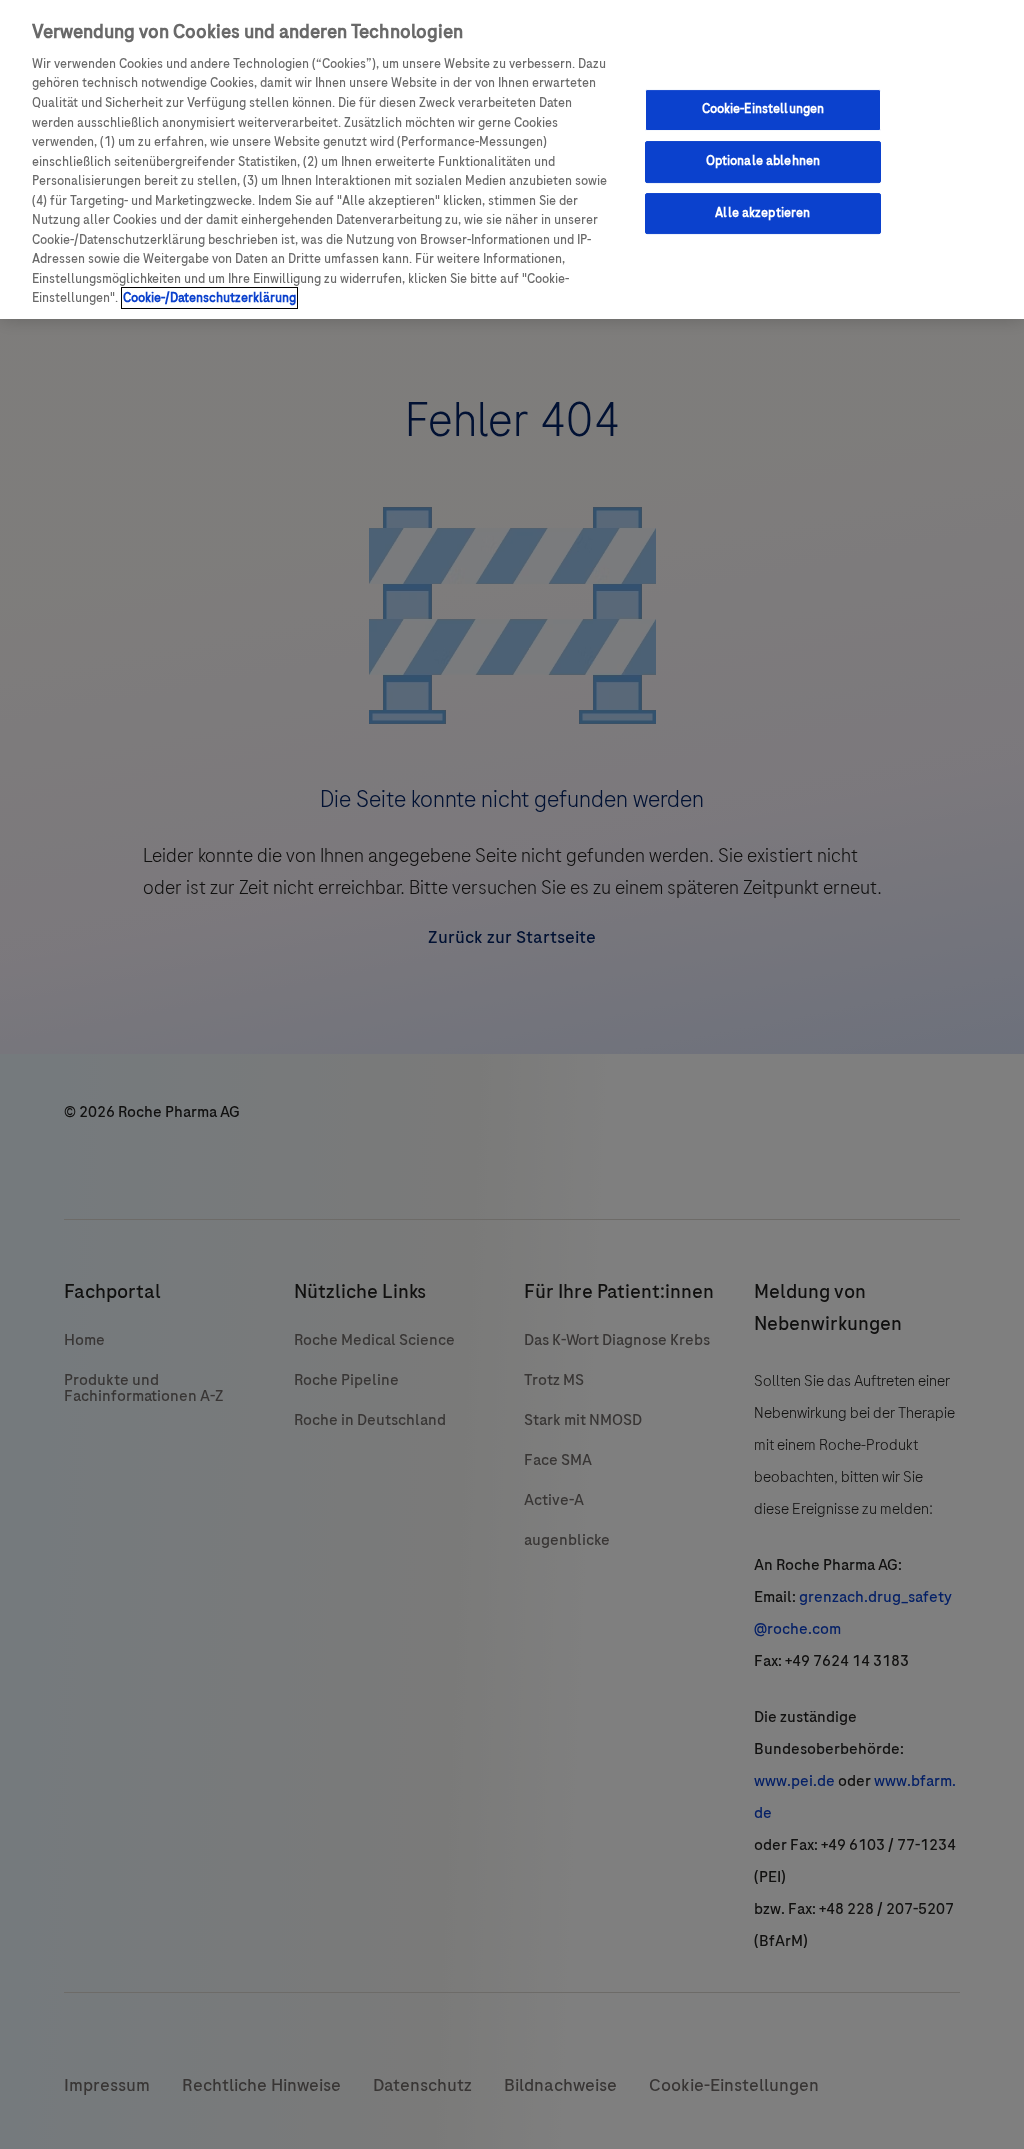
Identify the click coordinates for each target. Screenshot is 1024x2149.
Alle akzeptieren (762, 213)
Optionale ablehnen (763, 161)
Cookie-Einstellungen (763, 109)
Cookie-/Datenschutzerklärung (209, 298)
